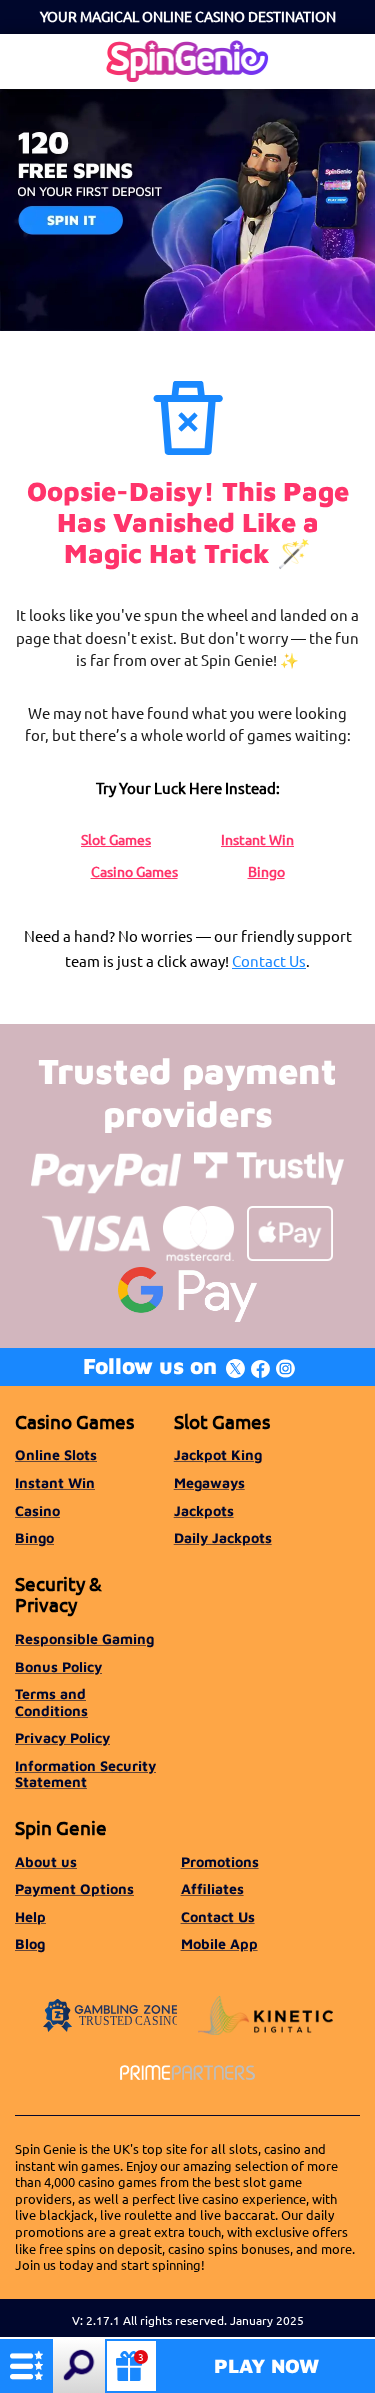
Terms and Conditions (51, 1701)
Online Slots (56, 1454)
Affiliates (212, 1888)
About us (46, 1861)
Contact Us (269, 960)
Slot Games (116, 839)
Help (30, 1916)
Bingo (266, 871)
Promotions (220, 1861)
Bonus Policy (58, 1666)
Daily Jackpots (223, 1537)
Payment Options (74, 1888)
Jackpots (204, 1510)
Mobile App (219, 1943)
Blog (30, 1943)
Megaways (209, 1482)
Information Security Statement (85, 1773)
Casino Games (134, 871)
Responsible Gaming (84, 1638)
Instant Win (257, 839)
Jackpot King (218, 1454)
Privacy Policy (62, 1737)
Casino (37, 1510)
